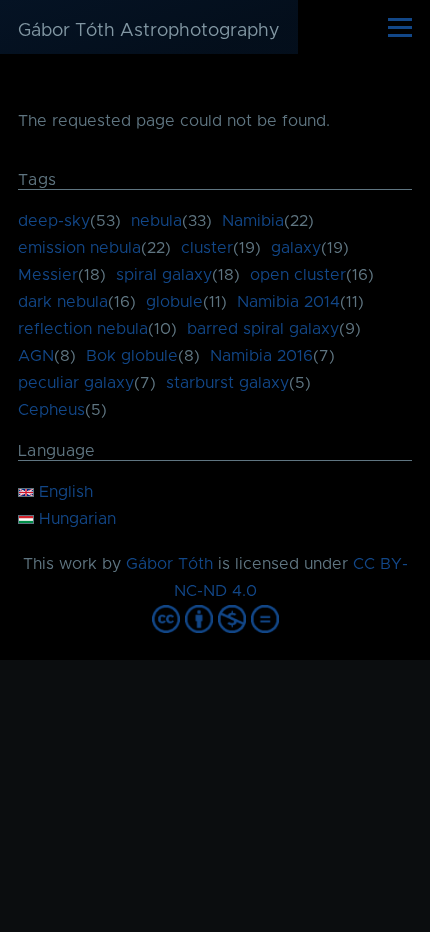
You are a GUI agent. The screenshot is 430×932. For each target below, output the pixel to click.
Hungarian (75, 519)
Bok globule (132, 356)
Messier (48, 275)
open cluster (298, 275)
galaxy (296, 248)
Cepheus (51, 410)
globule (174, 302)
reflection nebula (83, 329)
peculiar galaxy (76, 383)
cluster (207, 248)
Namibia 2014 (288, 302)
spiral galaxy (164, 275)
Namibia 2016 (261, 356)
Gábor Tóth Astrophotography (149, 31)
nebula (156, 221)
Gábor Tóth (169, 564)
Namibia (253, 221)
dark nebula (63, 302)
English (63, 492)
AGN (36, 356)
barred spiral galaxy (263, 329)
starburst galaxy (227, 383)
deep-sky (54, 221)
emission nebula (79, 248)
